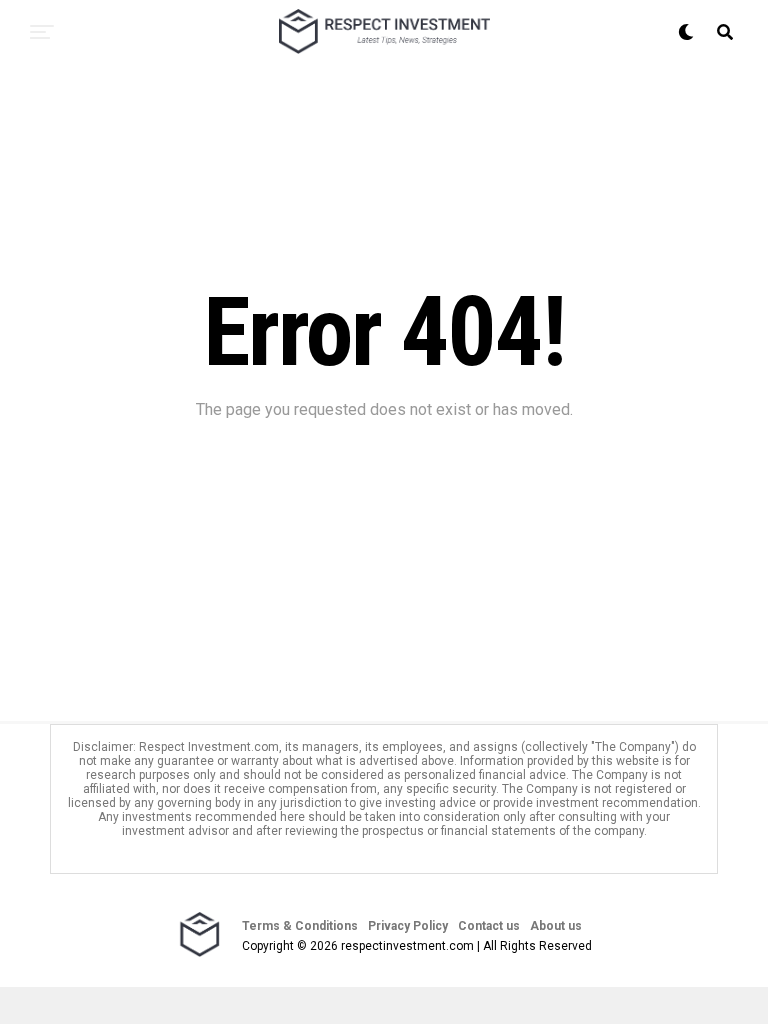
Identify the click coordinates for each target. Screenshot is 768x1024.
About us (556, 926)
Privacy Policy (408, 926)
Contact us (489, 926)
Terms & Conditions (300, 926)
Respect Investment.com (209, 747)
